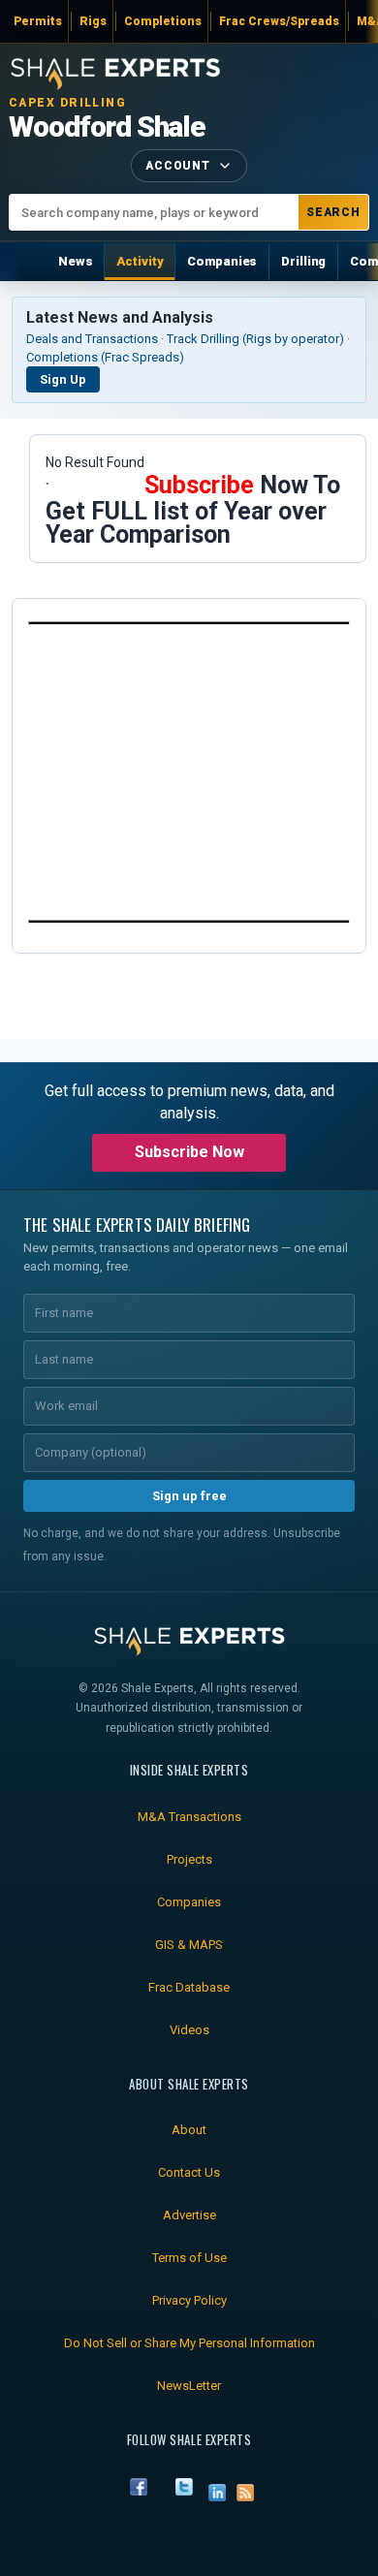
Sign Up (63, 379)
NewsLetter (189, 2386)
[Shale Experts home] (115, 71)
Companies (222, 261)
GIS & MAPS (189, 1945)
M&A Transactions (189, 1817)
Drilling (303, 261)
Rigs (93, 21)
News (75, 261)
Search (334, 212)
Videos (189, 2030)
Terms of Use (189, 2258)
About (189, 2130)
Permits (38, 21)
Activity (140, 261)
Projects (189, 1859)
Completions (163, 21)
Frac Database (189, 1987)
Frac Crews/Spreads (279, 21)
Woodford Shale (107, 127)
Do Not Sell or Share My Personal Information (189, 2343)
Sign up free (189, 1496)
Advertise (189, 2215)
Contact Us (189, 2172)
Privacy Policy (189, 2300)
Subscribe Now (189, 1152)
